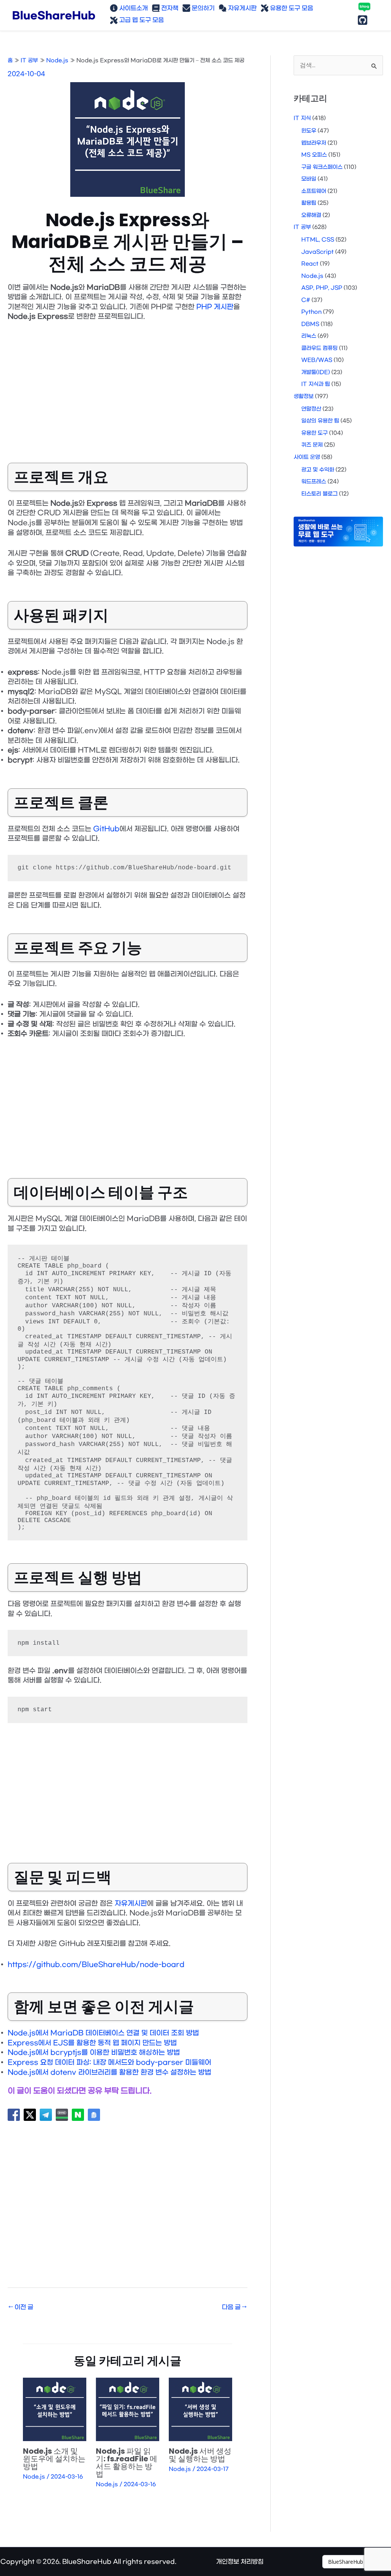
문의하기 (202, 8)
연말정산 (311, 409)
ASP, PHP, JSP (322, 288)
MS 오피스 (314, 155)
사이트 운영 (307, 457)
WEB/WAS (317, 360)
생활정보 (304, 396)
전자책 (169, 8)
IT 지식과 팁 (316, 384)
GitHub (106, 829)
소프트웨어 (314, 191)
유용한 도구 (314, 433)
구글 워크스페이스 (322, 167)
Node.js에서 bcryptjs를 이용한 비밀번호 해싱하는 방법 (94, 2053)
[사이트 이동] (357, 2562)
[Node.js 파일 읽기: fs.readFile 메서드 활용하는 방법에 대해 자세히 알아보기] (128, 2409)
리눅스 (309, 336)
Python (311, 312)
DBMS (310, 324)
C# (306, 300)
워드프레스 (314, 482)
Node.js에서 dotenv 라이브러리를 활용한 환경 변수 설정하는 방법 (109, 2073)
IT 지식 (302, 118)
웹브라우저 (314, 143)
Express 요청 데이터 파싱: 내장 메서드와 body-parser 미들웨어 (109, 2063)
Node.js (34, 2477)
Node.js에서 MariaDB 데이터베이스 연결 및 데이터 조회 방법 (103, 2033)
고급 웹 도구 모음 (141, 20)
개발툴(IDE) (316, 372)
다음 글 (234, 2307)
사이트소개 (133, 8)
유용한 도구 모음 (291, 8)
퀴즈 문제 (312, 445)
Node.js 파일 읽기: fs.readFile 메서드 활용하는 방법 (127, 2463)
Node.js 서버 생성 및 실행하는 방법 (200, 2455)
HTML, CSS (318, 240)
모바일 (309, 179)
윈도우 (309, 131)
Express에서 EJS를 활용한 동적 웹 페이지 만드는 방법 (92, 2043)
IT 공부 (302, 227)
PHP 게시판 (215, 307)
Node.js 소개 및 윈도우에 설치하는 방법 (54, 2459)
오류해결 (311, 215)
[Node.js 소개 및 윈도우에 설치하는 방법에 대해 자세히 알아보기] (55, 2409)
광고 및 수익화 (318, 470)
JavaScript (317, 252)
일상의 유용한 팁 (320, 421)
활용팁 (309, 203)
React (310, 264)
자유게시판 (242, 8)
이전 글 (21, 2307)
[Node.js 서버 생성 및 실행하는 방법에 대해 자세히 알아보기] (200, 2409)
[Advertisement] (128, 386)
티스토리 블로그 (319, 494)
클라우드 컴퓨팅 (319, 348)
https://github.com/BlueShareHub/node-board (96, 1965)
